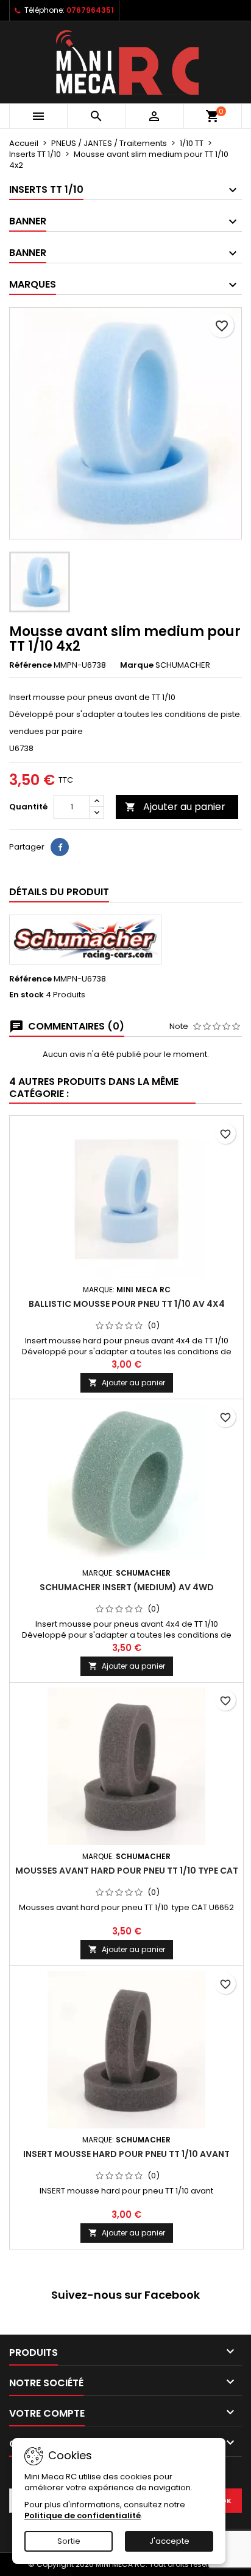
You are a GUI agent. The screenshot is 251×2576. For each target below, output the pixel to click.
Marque (137, 665)
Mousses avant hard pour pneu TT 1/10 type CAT (127, 1871)
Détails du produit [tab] (59, 892)
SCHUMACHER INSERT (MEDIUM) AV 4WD (127, 1587)
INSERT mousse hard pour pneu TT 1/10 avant (126, 2154)
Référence (30, 665)
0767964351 (90, 10)
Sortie (69, 2541)
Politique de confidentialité (83, 2515)
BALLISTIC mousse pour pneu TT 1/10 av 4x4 (127, 1304)
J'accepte (169, 2541)
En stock (27, 995)
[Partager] (60, 847)
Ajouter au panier (175, 807)
